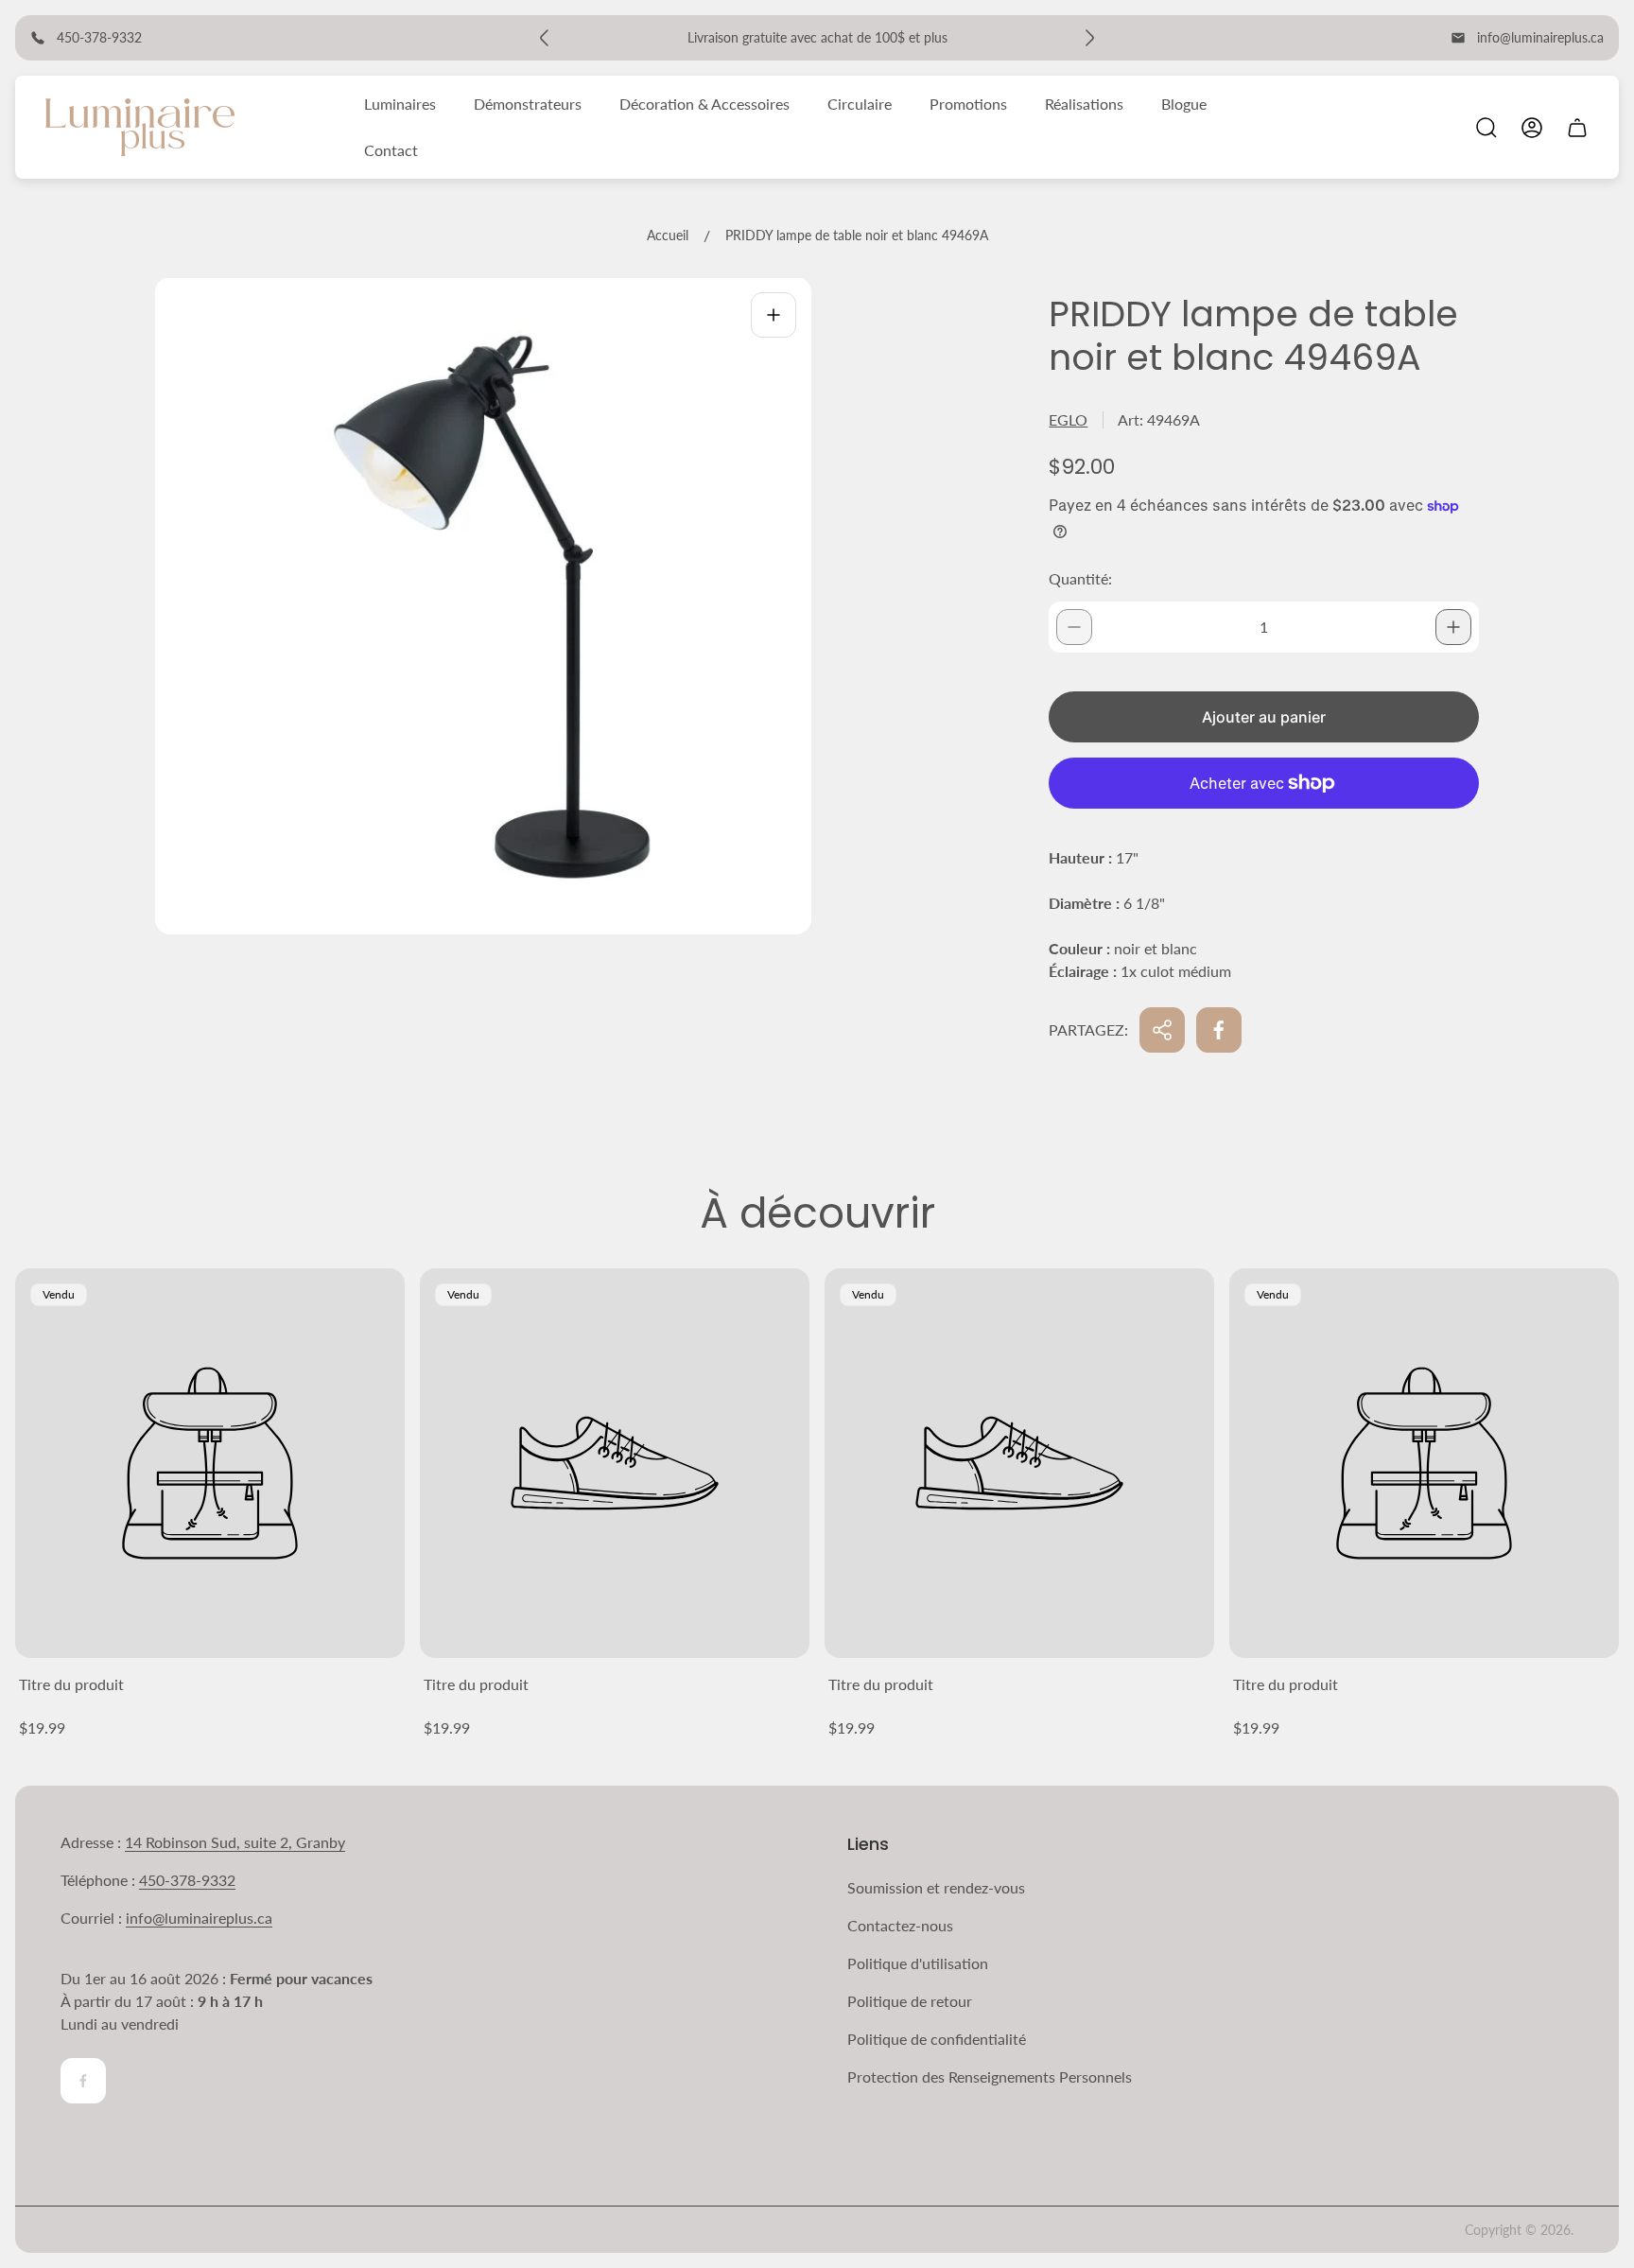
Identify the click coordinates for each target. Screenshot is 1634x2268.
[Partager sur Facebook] (1219, 1030)
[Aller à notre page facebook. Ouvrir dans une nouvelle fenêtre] (83, 2081)
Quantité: (1080, 578)
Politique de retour (910, 2001)
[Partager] (1162, 1030)
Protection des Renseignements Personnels (990, 2076)
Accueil (668, 235)
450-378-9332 (187, 1880)
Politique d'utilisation (918, 1963)
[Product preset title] (210, 1463)
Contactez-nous (900, 1925)
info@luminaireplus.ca (1540, 37)
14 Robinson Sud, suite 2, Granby (235, 1842)
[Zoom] (774, 315)
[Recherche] (1486, 128)
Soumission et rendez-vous (936, 1887)
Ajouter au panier (1264, 717)
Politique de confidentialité (937, 2039)
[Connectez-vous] (1532, 128)
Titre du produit (71, 1684)
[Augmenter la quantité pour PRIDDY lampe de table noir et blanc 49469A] (1453, 627)
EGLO (1068, 419)
